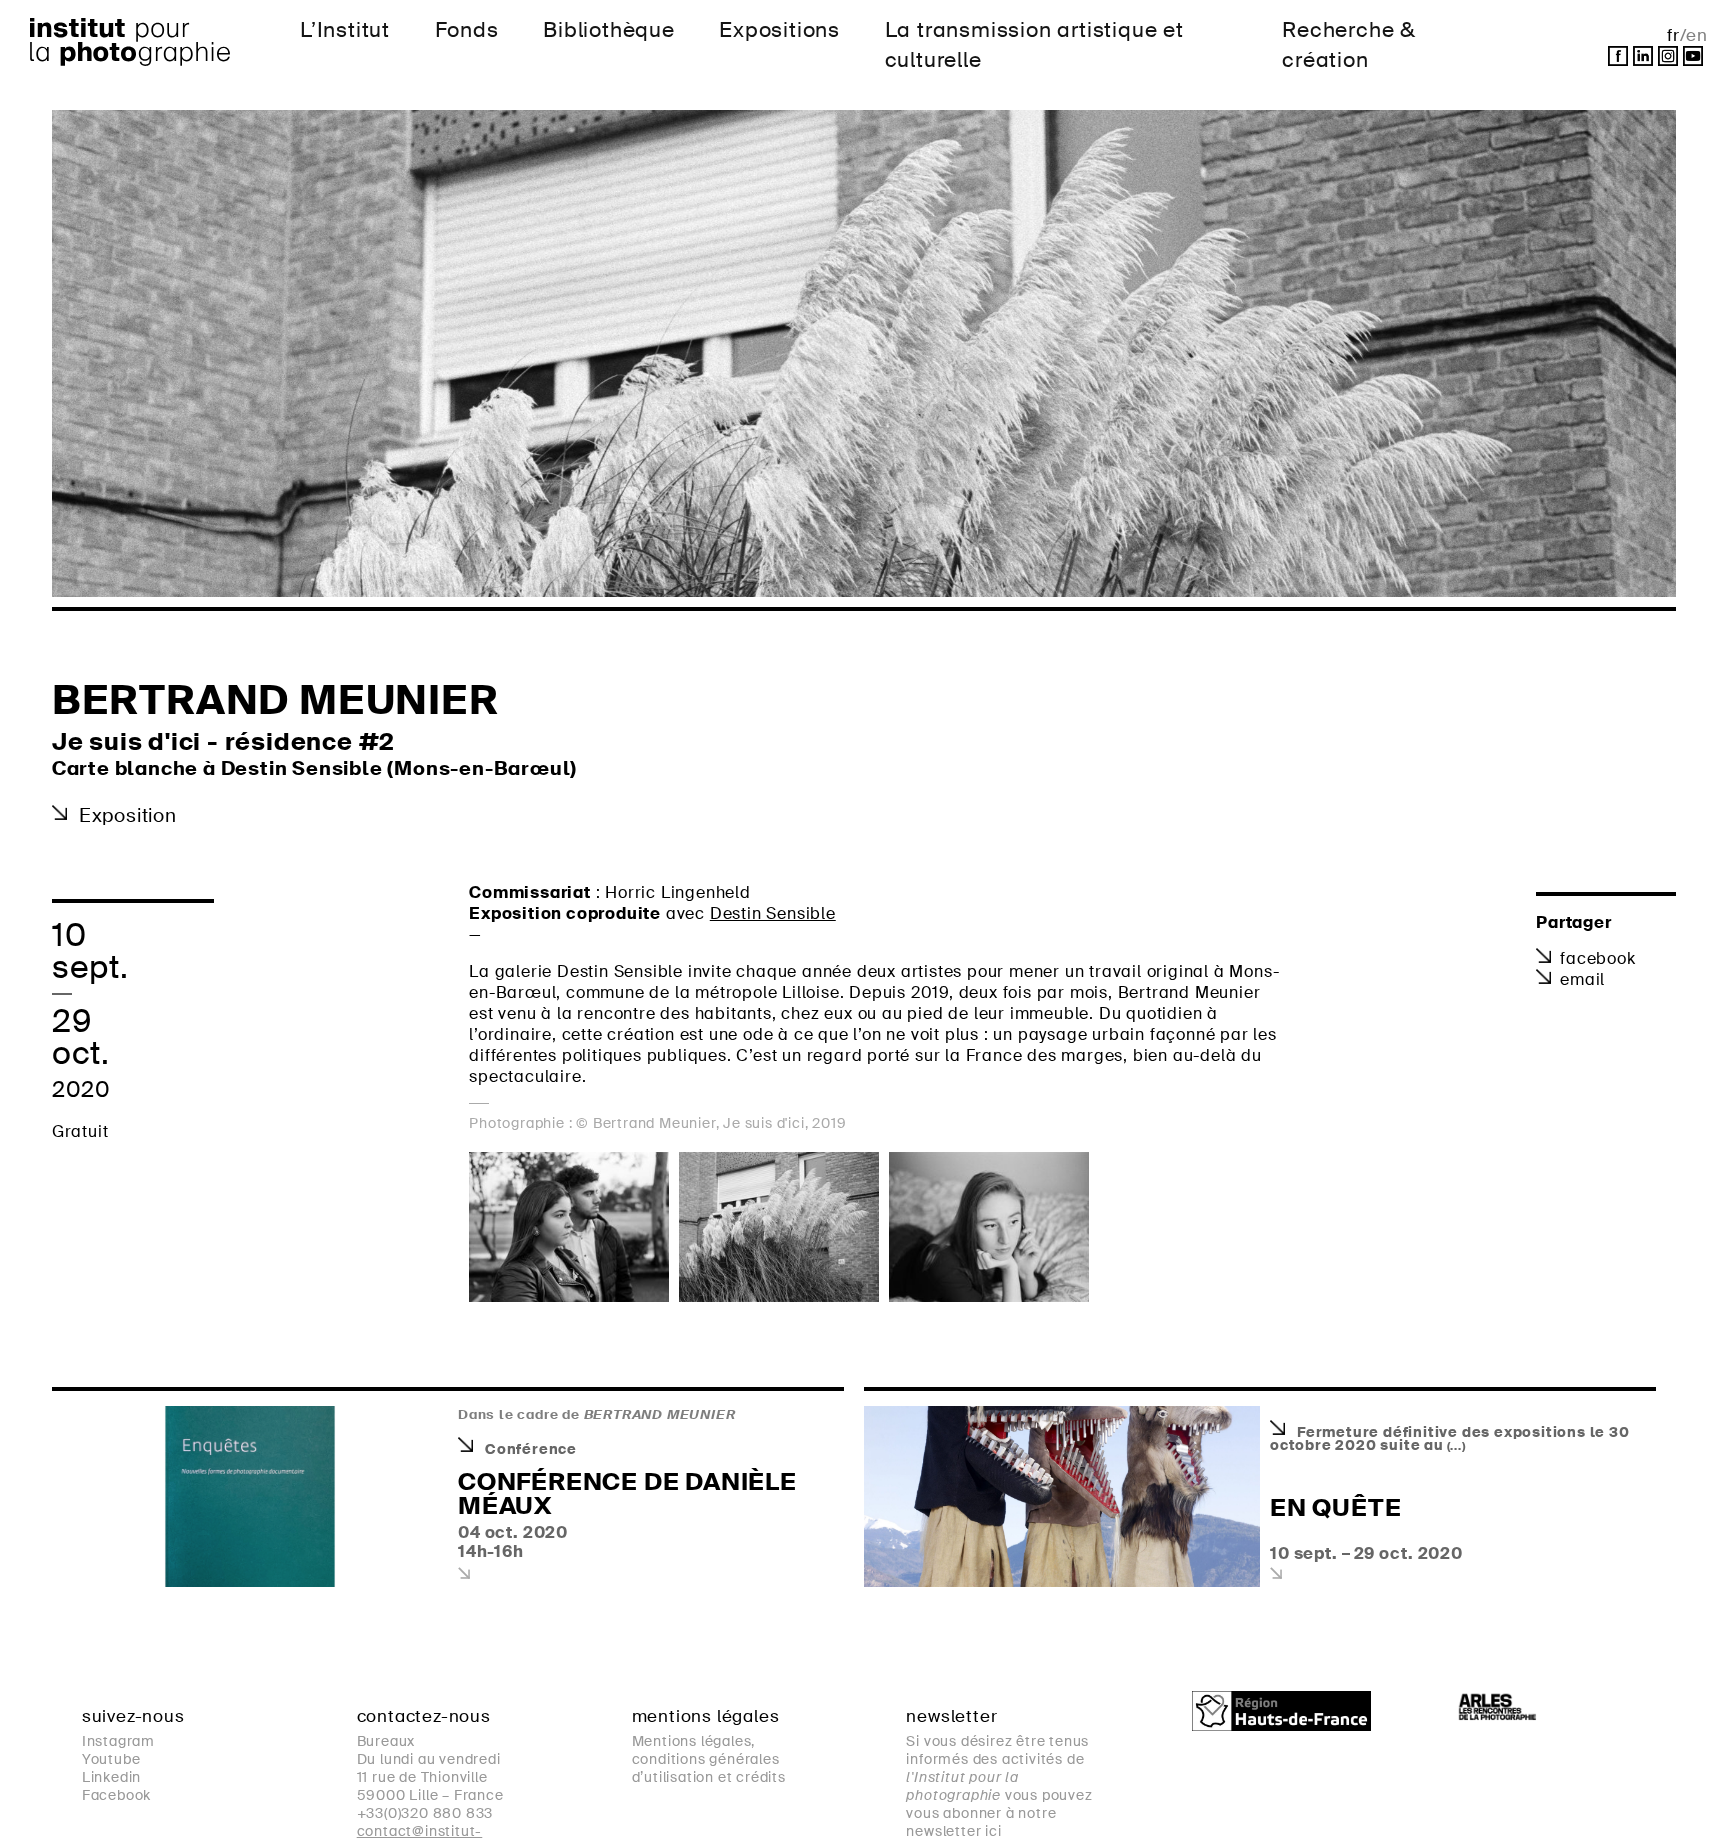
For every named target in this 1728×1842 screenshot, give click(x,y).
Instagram (118, 1741)
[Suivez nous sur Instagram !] (1668, 56)
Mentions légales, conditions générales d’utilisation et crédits (709, 1759)
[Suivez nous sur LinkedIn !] (1643, 56)
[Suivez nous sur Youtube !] (1693, 56)
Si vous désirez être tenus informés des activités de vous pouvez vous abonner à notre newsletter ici (999, 1786)
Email (1582, 979)
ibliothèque (609, 29)
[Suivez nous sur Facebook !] (1618, 56)
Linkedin (111, 1777)
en (1697, 35)
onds (467, 29)
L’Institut (345, 29)
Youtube (111, 1759)
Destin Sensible (773, 913)
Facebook (1597, 958)
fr (1673, 35)
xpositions (779, 29)
